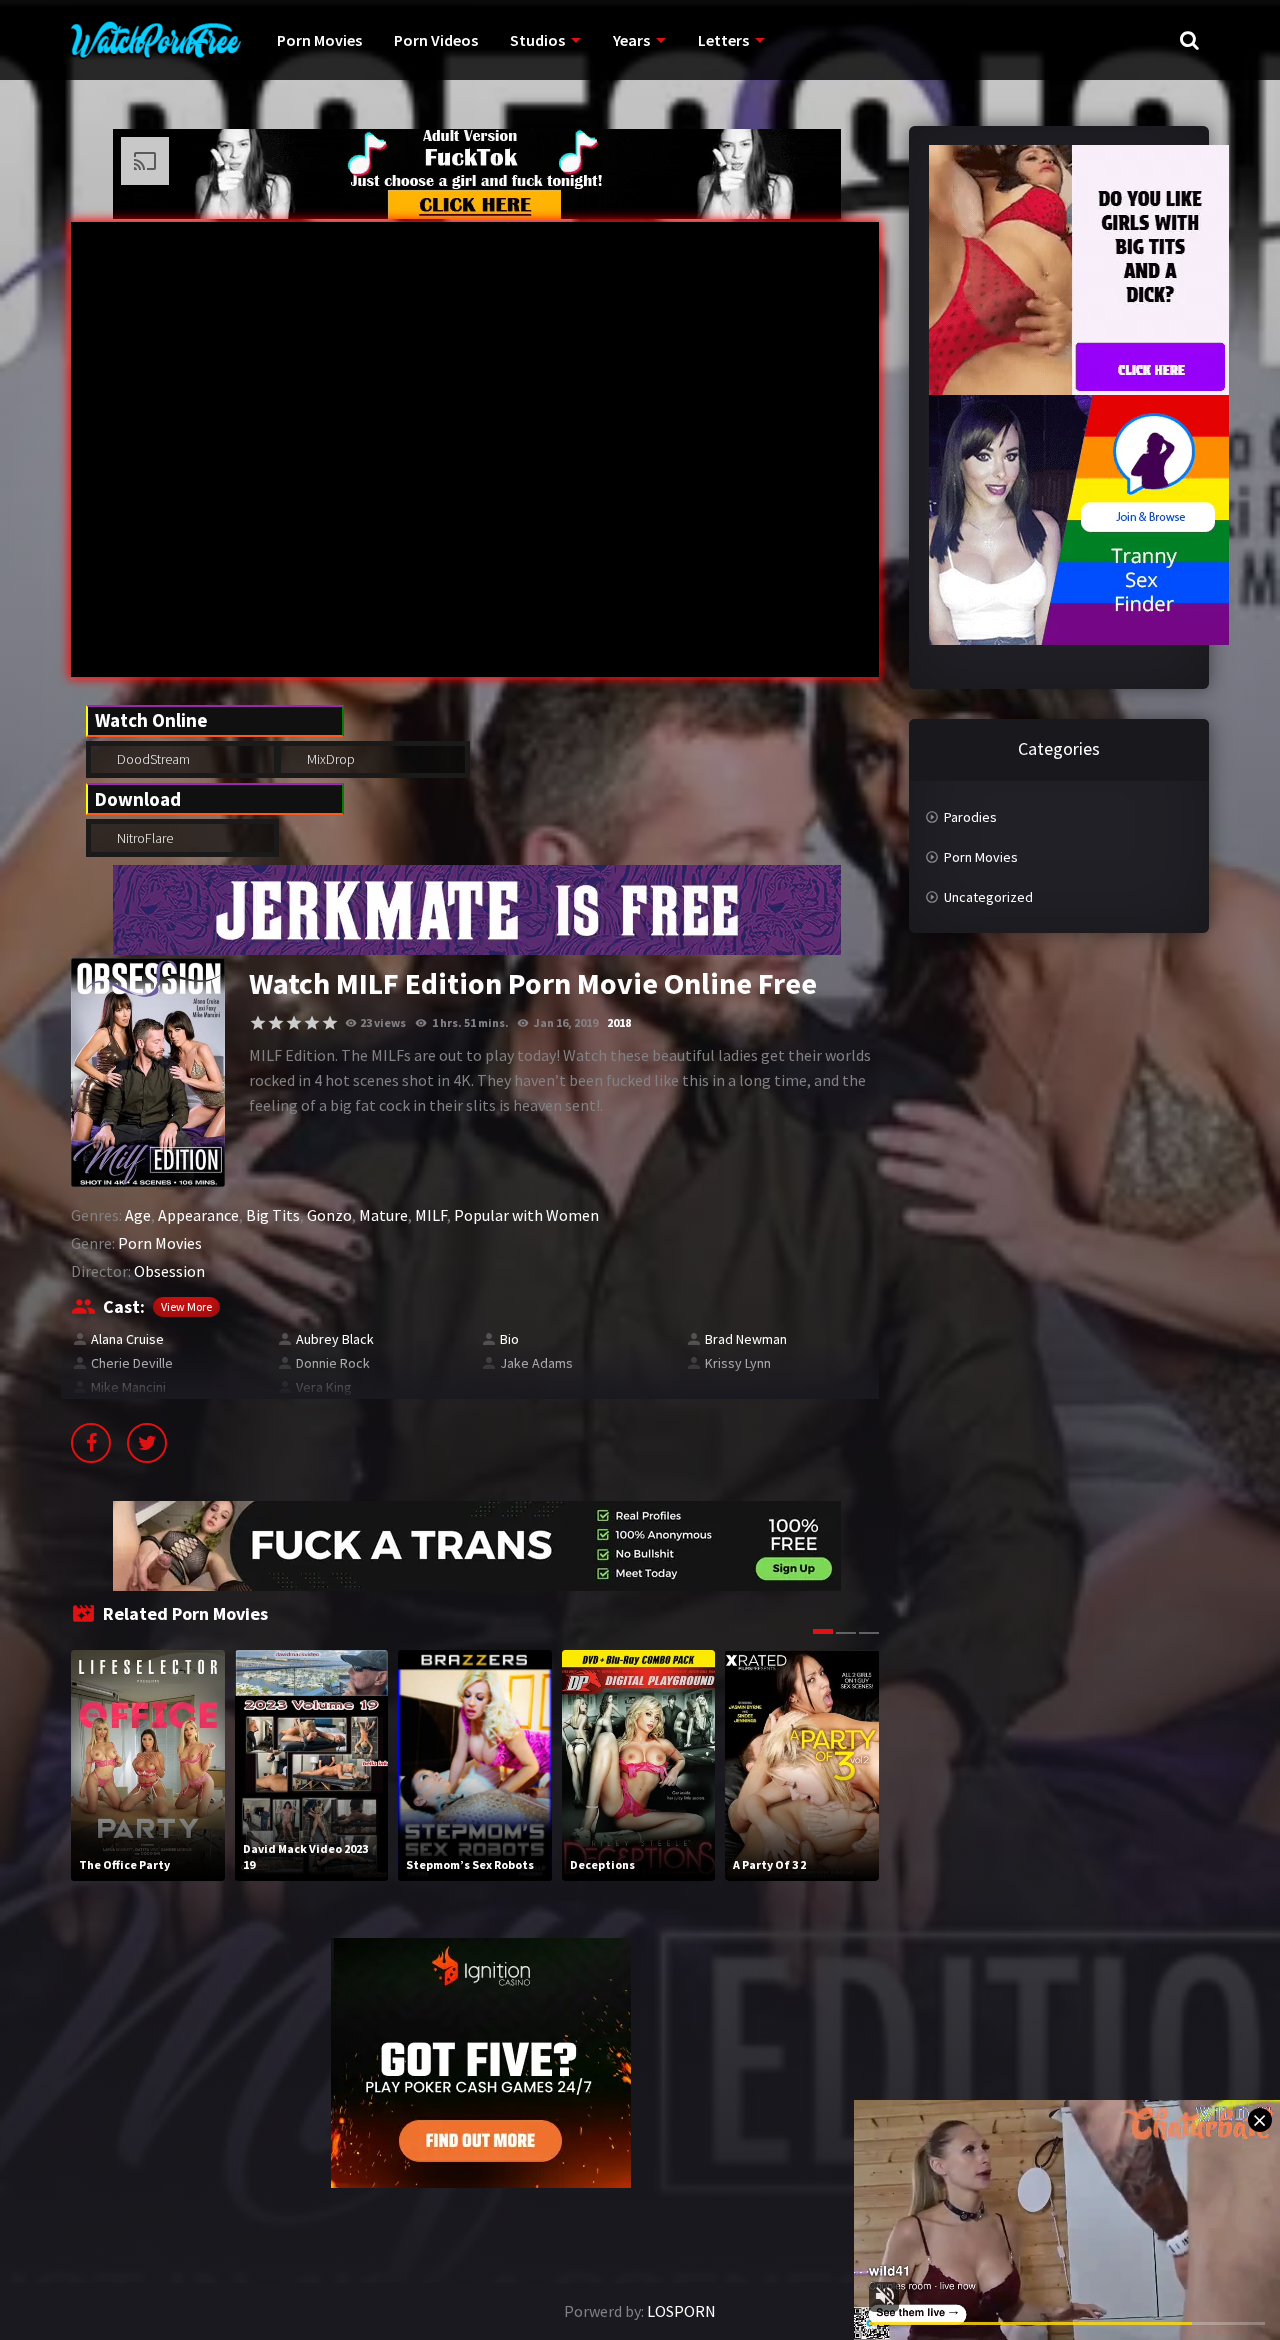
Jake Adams (536, 1363)
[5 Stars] (330, 1023)
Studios (537, 40)
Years (631, 40)
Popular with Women (526, 1215)
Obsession (169, 1271)
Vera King (324, 1387)
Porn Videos (436, 40)
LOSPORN (681, 2311)
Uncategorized (988, 897)
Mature (383, 1215)
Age (138, 1215)
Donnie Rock (333, 1363)
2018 (619, 1022)
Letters (723, 40)
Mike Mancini (128, 1387)
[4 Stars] (312, 1023)
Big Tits (273, 1215)
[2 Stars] (276, 1023)
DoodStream (152, 759)
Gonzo (329, 1215)
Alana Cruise (127, 1339)
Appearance (198, 1215)
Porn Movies (319, 40)
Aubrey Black (335, 1339)
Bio (509, 1339)
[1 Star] (258, 1023)
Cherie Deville (132, 1363)
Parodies (970, 817)
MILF (431, 1215)
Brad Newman (746, 1339)
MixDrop (329, 759)
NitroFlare (143, 838)
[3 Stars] (294, 1023)
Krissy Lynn (738, 1363)
